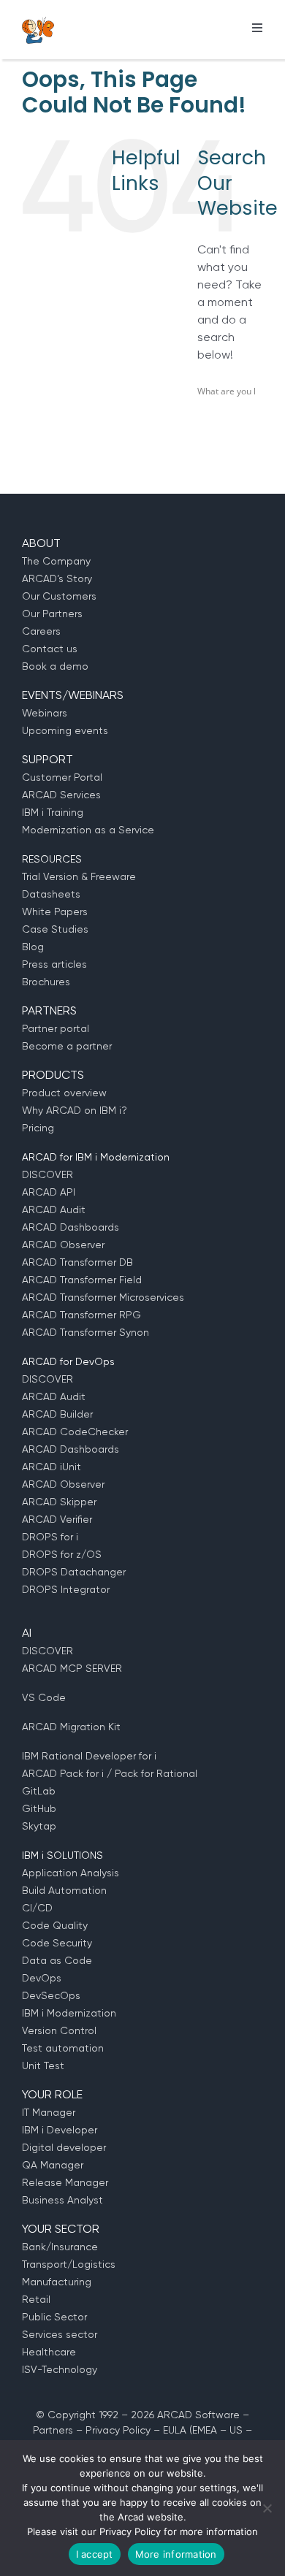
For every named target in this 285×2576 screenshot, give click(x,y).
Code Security (57, 1943)
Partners (53, 2430)
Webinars (45, 713)
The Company (56, 561)
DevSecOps (51, 1995)
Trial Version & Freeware (79, 876)
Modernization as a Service (88, 830)
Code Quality (55, 1925)
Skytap (39, 1826)
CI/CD (37, 1908)
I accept (95, 2554)
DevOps (42, 1978)
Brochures (46, 982)
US (236, 2430)
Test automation (63, 2048)
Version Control (59, 2030)
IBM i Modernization (69, 2013)
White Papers (55, 911)
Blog (33, 947)
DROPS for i (50, 1537)
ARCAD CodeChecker (75, 1432)
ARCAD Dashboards (71, 1227)
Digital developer (64, 2147)
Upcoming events (65, 730)
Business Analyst (62, 2200)
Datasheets (51, 894)
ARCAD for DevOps (68, 1361)
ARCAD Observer (63, 1245)
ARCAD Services (61, 795)
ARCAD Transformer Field (82, 1280)
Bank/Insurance (60, 2247)
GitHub (39, 1808)
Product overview (64, 1093)
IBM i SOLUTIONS (62, 1855)
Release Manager (65, 2182)
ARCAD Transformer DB (77, 1262)
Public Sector (54, 2317)
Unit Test (43, 2065)
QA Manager (53, 2165)
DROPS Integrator (66, 1589)
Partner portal (56, 1028)
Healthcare (49, 2352)
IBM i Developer (60, 2130)
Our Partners (52, 614)
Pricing (38, 1128)
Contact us (50, 649)
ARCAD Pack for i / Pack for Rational (110, 1773)
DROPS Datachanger (74, 1572)
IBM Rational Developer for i (89, 1756)
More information (176, 2554)
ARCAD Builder (57, 1414)
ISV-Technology (60, 2369)
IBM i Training (53, 812)
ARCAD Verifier (57, 1519)
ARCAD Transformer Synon (85, 1332)
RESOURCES (52, 859)
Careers (41, 631)
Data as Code (57, 1960)
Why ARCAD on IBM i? (75, 1110)
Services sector (60, 2334)
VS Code (44, 1697)
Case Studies (55, 929)
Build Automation (64, 1890)
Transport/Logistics (69, 2264)
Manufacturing (57, 2282)
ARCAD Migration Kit (71, 1727)
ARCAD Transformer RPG (81, 1315)
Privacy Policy (118, 2430)
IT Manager (49, 2112)
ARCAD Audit (54, 1209)
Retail (36, 2299)
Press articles (54, 964)
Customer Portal (62, 777)
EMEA (205, 2430)
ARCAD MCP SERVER (72, 1668)
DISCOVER (47, 1174)
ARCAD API (49, 1192)
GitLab (39, 1791)
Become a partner (67, 1046)
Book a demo (55, 666)
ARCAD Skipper (59, 1502)
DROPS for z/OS (62, 1554)
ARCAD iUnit (52, 1467)
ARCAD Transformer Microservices (103, 1297)
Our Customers (59, 596)
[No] (267, 2508)
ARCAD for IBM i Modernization (96, 1157)
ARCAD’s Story (57, 578)
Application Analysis (71, 1873)
